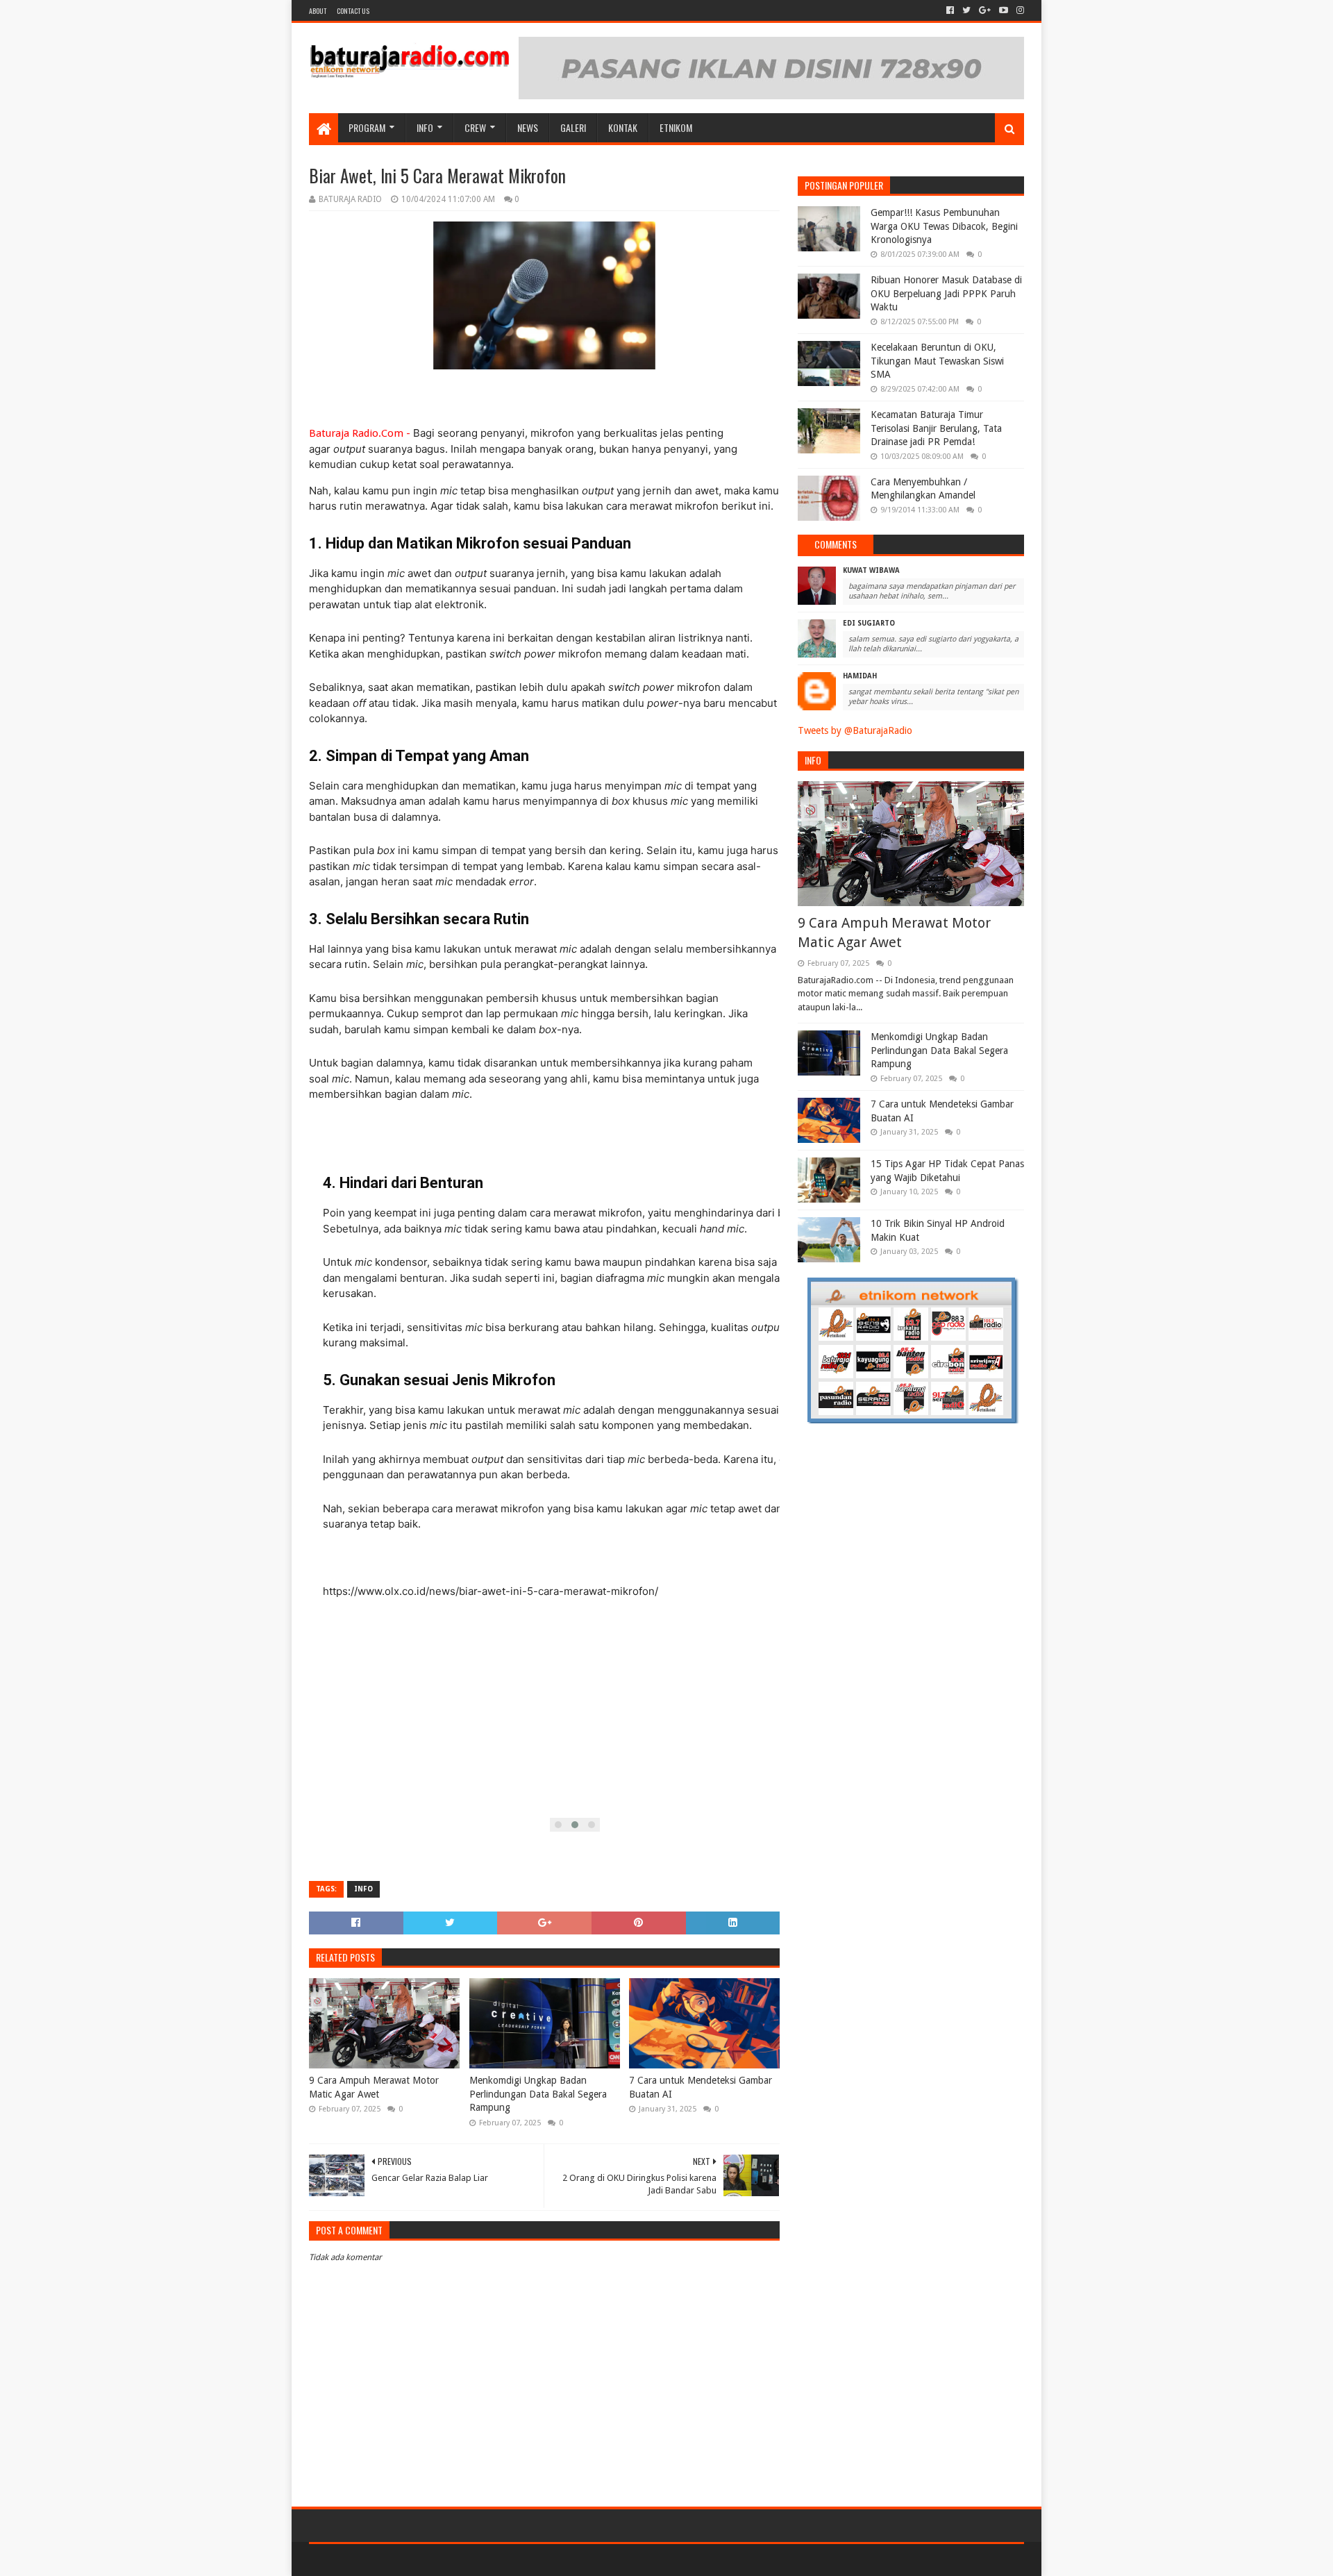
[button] (558, 1825)
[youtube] (1004, 10)
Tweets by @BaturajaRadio (855, 730)
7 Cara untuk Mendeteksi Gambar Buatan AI (701, 2087)
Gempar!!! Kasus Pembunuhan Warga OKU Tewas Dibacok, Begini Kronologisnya (944, 226)
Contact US (353, 11)
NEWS (528, 127)
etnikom (676, 127)
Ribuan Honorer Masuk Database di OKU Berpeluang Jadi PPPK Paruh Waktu (946, 293)
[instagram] (1019, 10)
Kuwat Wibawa (871, 570)
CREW (475, 127)
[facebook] (950, 10)
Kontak (623, 127)
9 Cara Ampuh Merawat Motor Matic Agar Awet (374, 2087)
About (318, 11)
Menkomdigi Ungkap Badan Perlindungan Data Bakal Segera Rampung (538, 2094)
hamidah (860, 676)
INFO (425, 127)
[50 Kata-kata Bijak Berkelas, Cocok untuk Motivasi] (397, 56)
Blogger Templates (466, 2560)
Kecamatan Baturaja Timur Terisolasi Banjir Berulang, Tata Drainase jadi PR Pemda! (936, 428)
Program (367, 127)
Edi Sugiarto (869, 623)
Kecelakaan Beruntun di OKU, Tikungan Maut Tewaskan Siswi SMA (937, 361)
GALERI (573, 127)
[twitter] (966, 10)
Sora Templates (386, 2560)
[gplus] (985, 10)
